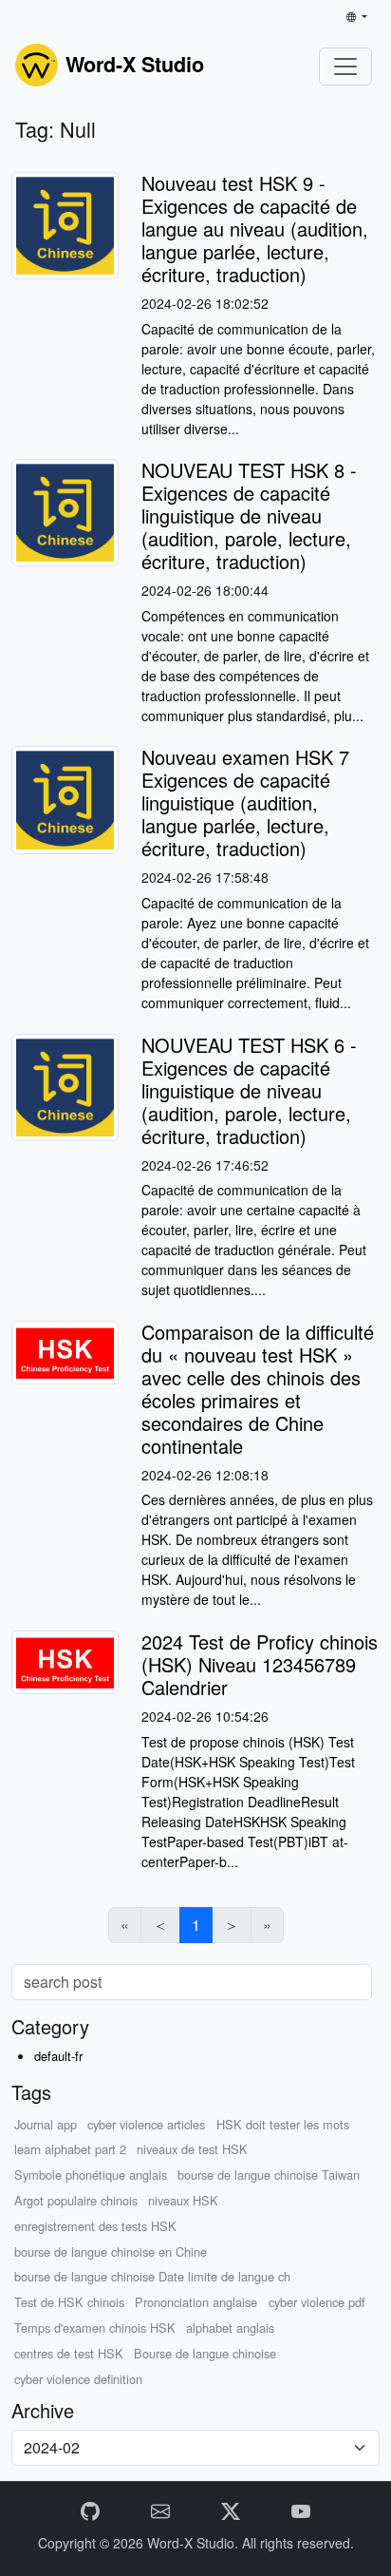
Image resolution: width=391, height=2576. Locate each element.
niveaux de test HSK (192, 2149)
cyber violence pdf (317, 2302)
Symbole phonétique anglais (91, 2175)
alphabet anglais (230, 2328)
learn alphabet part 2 (70, 2149)
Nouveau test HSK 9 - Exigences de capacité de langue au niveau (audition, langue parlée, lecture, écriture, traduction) (255, 229)
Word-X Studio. (195, 2543)
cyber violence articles (146, 2124)
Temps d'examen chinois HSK (95, 2328)
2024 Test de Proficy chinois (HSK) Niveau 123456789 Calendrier (260, 1664)
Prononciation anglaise (196, 2302)
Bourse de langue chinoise (205, 2353)
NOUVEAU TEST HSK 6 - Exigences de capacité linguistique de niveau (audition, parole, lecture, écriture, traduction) (249, 1090)
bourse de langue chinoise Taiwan (269, 2175)
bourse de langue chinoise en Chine (111, 2252)
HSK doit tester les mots (283, 2124)
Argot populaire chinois (76, 2200)
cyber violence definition (78, 2379)
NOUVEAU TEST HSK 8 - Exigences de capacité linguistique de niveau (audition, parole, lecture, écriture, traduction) (249, 515)
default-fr (58, 2056)
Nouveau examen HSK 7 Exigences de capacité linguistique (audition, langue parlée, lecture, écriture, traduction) (245, 802)
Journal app (46, 2124)
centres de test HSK (69, 2353)
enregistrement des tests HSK (95, 2226)
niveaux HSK (183, 2200)
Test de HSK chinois (69, 2302)
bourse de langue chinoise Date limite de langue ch (152, 2276)
